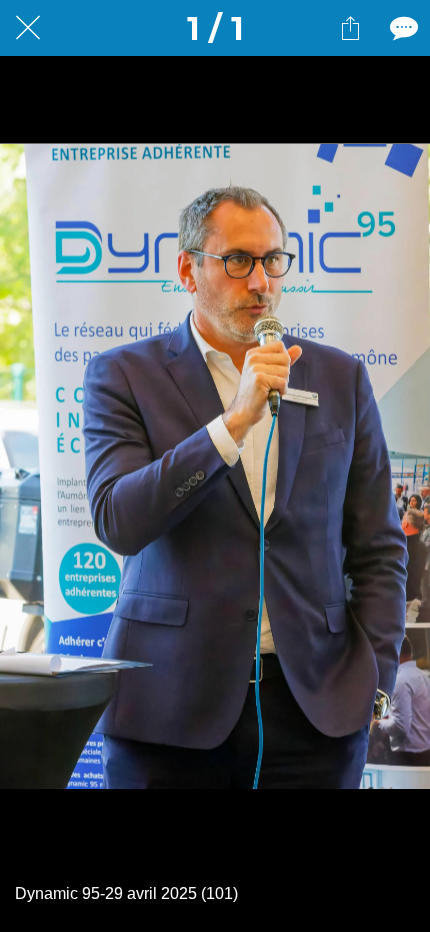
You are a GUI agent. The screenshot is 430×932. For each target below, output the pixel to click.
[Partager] (350, 28)
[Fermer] (28, 28)
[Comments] (402, 28)
